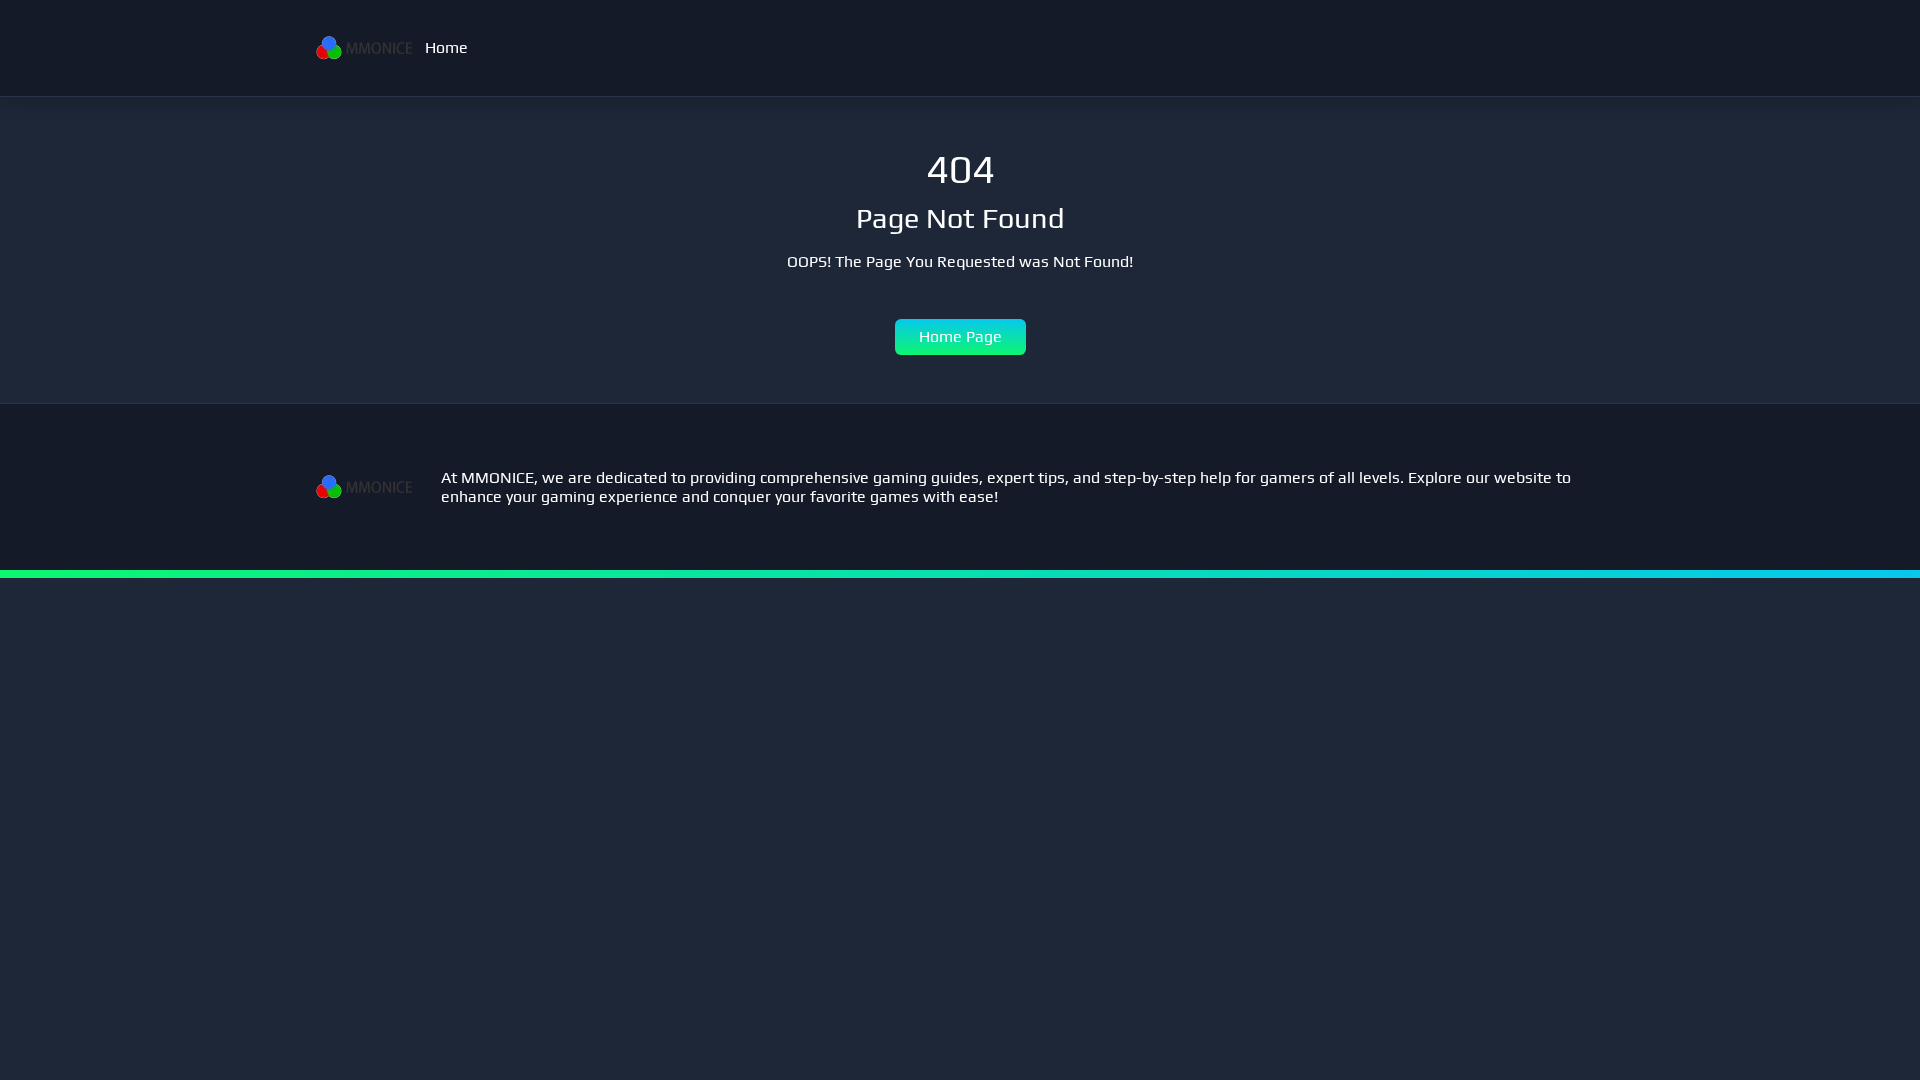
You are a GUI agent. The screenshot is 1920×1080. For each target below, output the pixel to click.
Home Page (960, 336)
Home (446, 47)
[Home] (364, 48)
